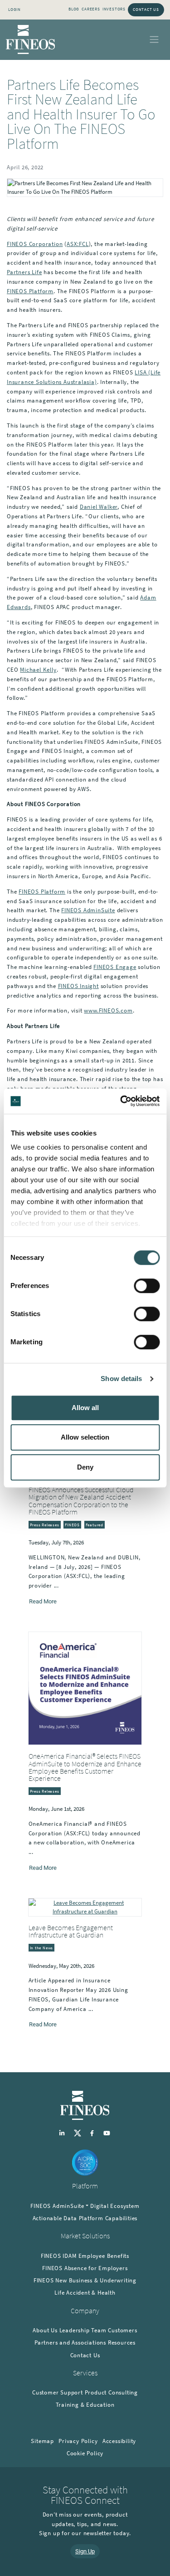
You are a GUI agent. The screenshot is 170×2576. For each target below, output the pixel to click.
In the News (42, 1948)
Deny (85, 1467)
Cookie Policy (85, 2453)
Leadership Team (83, 2330)
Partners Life (24, 272)
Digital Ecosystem (115, 2206)
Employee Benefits (104, 2256)
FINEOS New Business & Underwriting (85, 2280)
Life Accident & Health (85, 2293)
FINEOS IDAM (59, 2256)
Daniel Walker (99, 507)
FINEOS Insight (78, 986)
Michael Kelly (38, 670)
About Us (45, 2330)
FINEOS (72, 1525)
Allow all (85, 1408)
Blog (74, 9)
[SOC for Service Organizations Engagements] (85, 2162)
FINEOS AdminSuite (88, 910)
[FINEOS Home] (31, 39)
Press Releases (45, 1525)
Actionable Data (55, 2218)
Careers (91, 9)
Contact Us (146, 9)
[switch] (147, 1286)
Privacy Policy (78, 2441)
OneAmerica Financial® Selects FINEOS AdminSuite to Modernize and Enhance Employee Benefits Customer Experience (85, 1767)
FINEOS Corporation (35, 244)
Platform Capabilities (108, 2218)
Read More (43, 1601)
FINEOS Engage (115, 967)
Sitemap (42, 2441)
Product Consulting (111, 2392)
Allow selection (85, 1437)
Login (15, 9)
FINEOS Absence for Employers (85, 2268)
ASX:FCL (78, 244)
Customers (122, 2330)
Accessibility (119, 2441)
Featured (95, 1525)
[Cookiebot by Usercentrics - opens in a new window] (121, 1101)
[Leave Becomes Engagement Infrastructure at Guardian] (85, 1907)
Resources (122, 2342)
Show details (121, 1379)
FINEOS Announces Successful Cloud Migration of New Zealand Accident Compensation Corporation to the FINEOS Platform (81, 1501)
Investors (114, 9)
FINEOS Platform (30, 291)
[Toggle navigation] (154, 40)
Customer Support (58, 2392)
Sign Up (85, 2551)
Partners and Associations (70, 2342)
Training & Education (85, 2405)
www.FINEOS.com (108, 1010)
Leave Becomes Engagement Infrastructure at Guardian (71, 1931)
